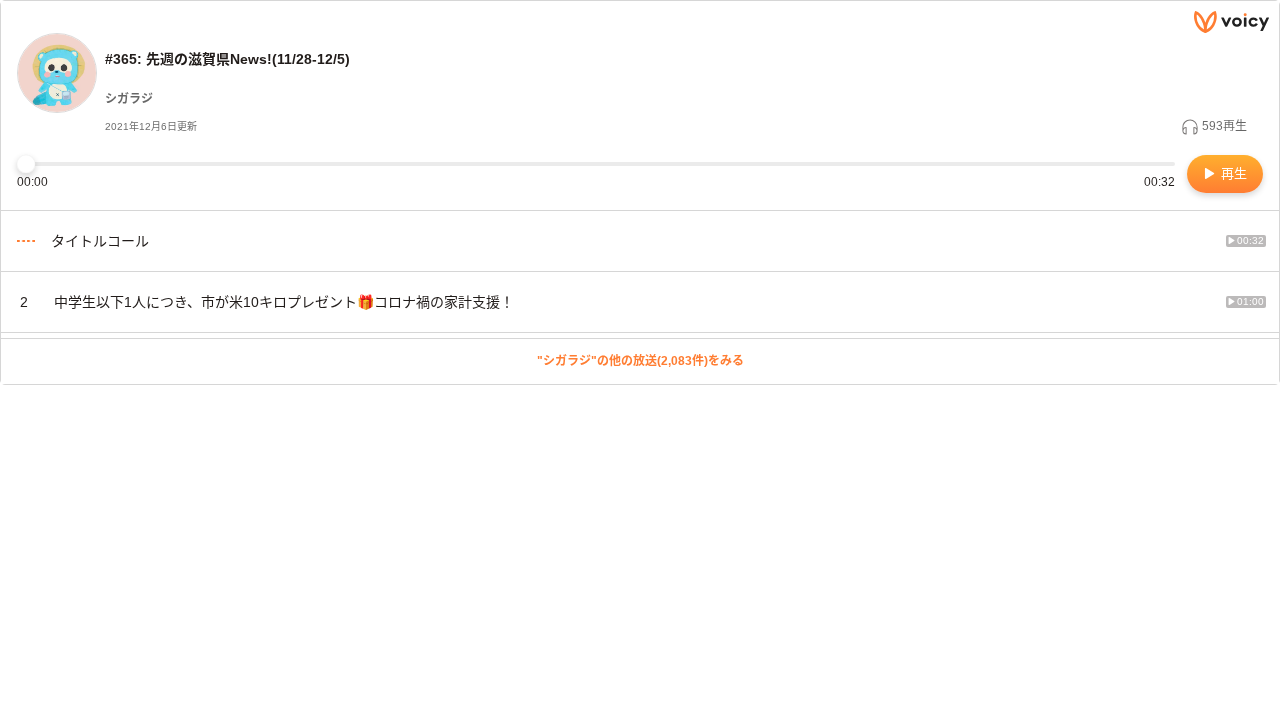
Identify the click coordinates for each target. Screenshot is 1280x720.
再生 (1232, 173)
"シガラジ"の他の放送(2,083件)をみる (640, 361)
